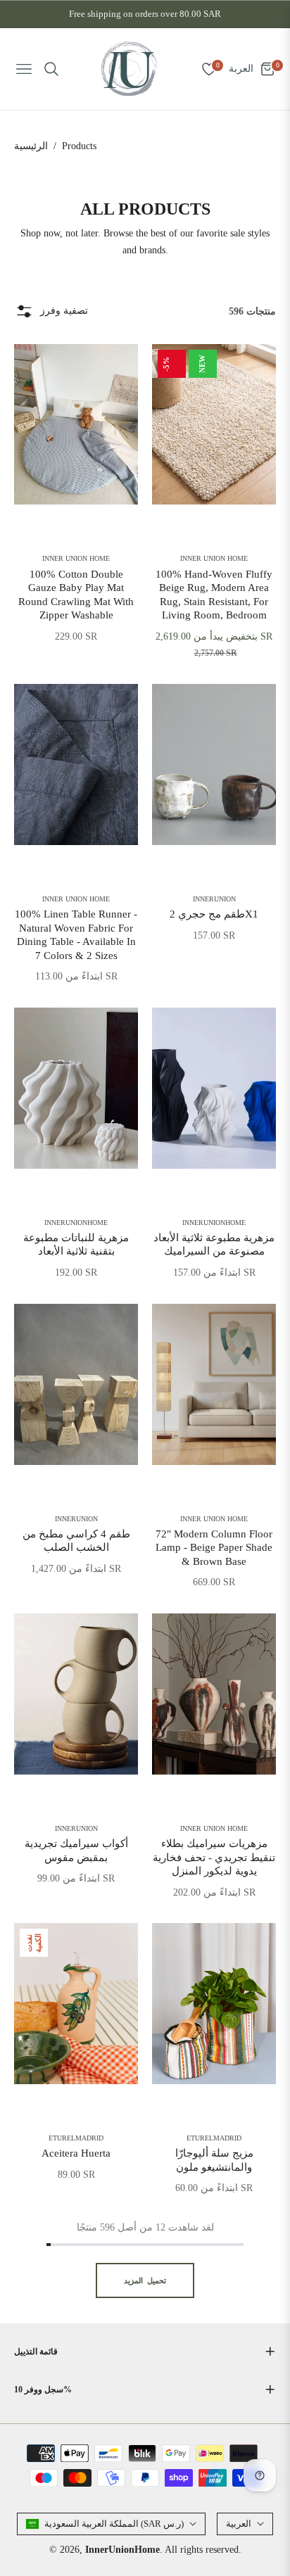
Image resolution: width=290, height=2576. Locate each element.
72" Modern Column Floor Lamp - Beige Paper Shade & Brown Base (214, 1548)
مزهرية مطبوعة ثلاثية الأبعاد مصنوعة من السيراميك (214, 1245)
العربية (239, 2524)
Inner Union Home (76, 559)
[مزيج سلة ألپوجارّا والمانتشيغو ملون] (214, 2004)
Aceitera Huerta (76, 2153)
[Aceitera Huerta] (76, 2004)
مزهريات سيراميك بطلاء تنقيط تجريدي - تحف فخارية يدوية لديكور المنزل (214, 1857)
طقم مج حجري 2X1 (214, 914)
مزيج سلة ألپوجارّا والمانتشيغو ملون (214, 2160)
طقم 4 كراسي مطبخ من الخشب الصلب (76, 1541)
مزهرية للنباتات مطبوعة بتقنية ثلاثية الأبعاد (76, 1245)
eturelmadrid (76, 2138)
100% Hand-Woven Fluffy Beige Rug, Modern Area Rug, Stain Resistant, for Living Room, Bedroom (214, 595)
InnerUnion (214, 899)
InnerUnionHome (76, 1223)
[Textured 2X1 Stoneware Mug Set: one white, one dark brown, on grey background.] (214, 764)
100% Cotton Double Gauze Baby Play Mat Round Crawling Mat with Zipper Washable (76, 595)
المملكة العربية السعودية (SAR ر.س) (114, 2524)
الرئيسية (31, 146)
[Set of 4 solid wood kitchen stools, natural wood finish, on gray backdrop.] (76, 1384)
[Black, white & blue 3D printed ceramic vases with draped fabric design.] (214, 1088)
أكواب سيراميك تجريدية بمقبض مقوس (76, 1851)
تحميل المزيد (145, 2280)
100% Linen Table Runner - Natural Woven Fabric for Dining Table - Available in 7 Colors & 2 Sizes (76, 935)
